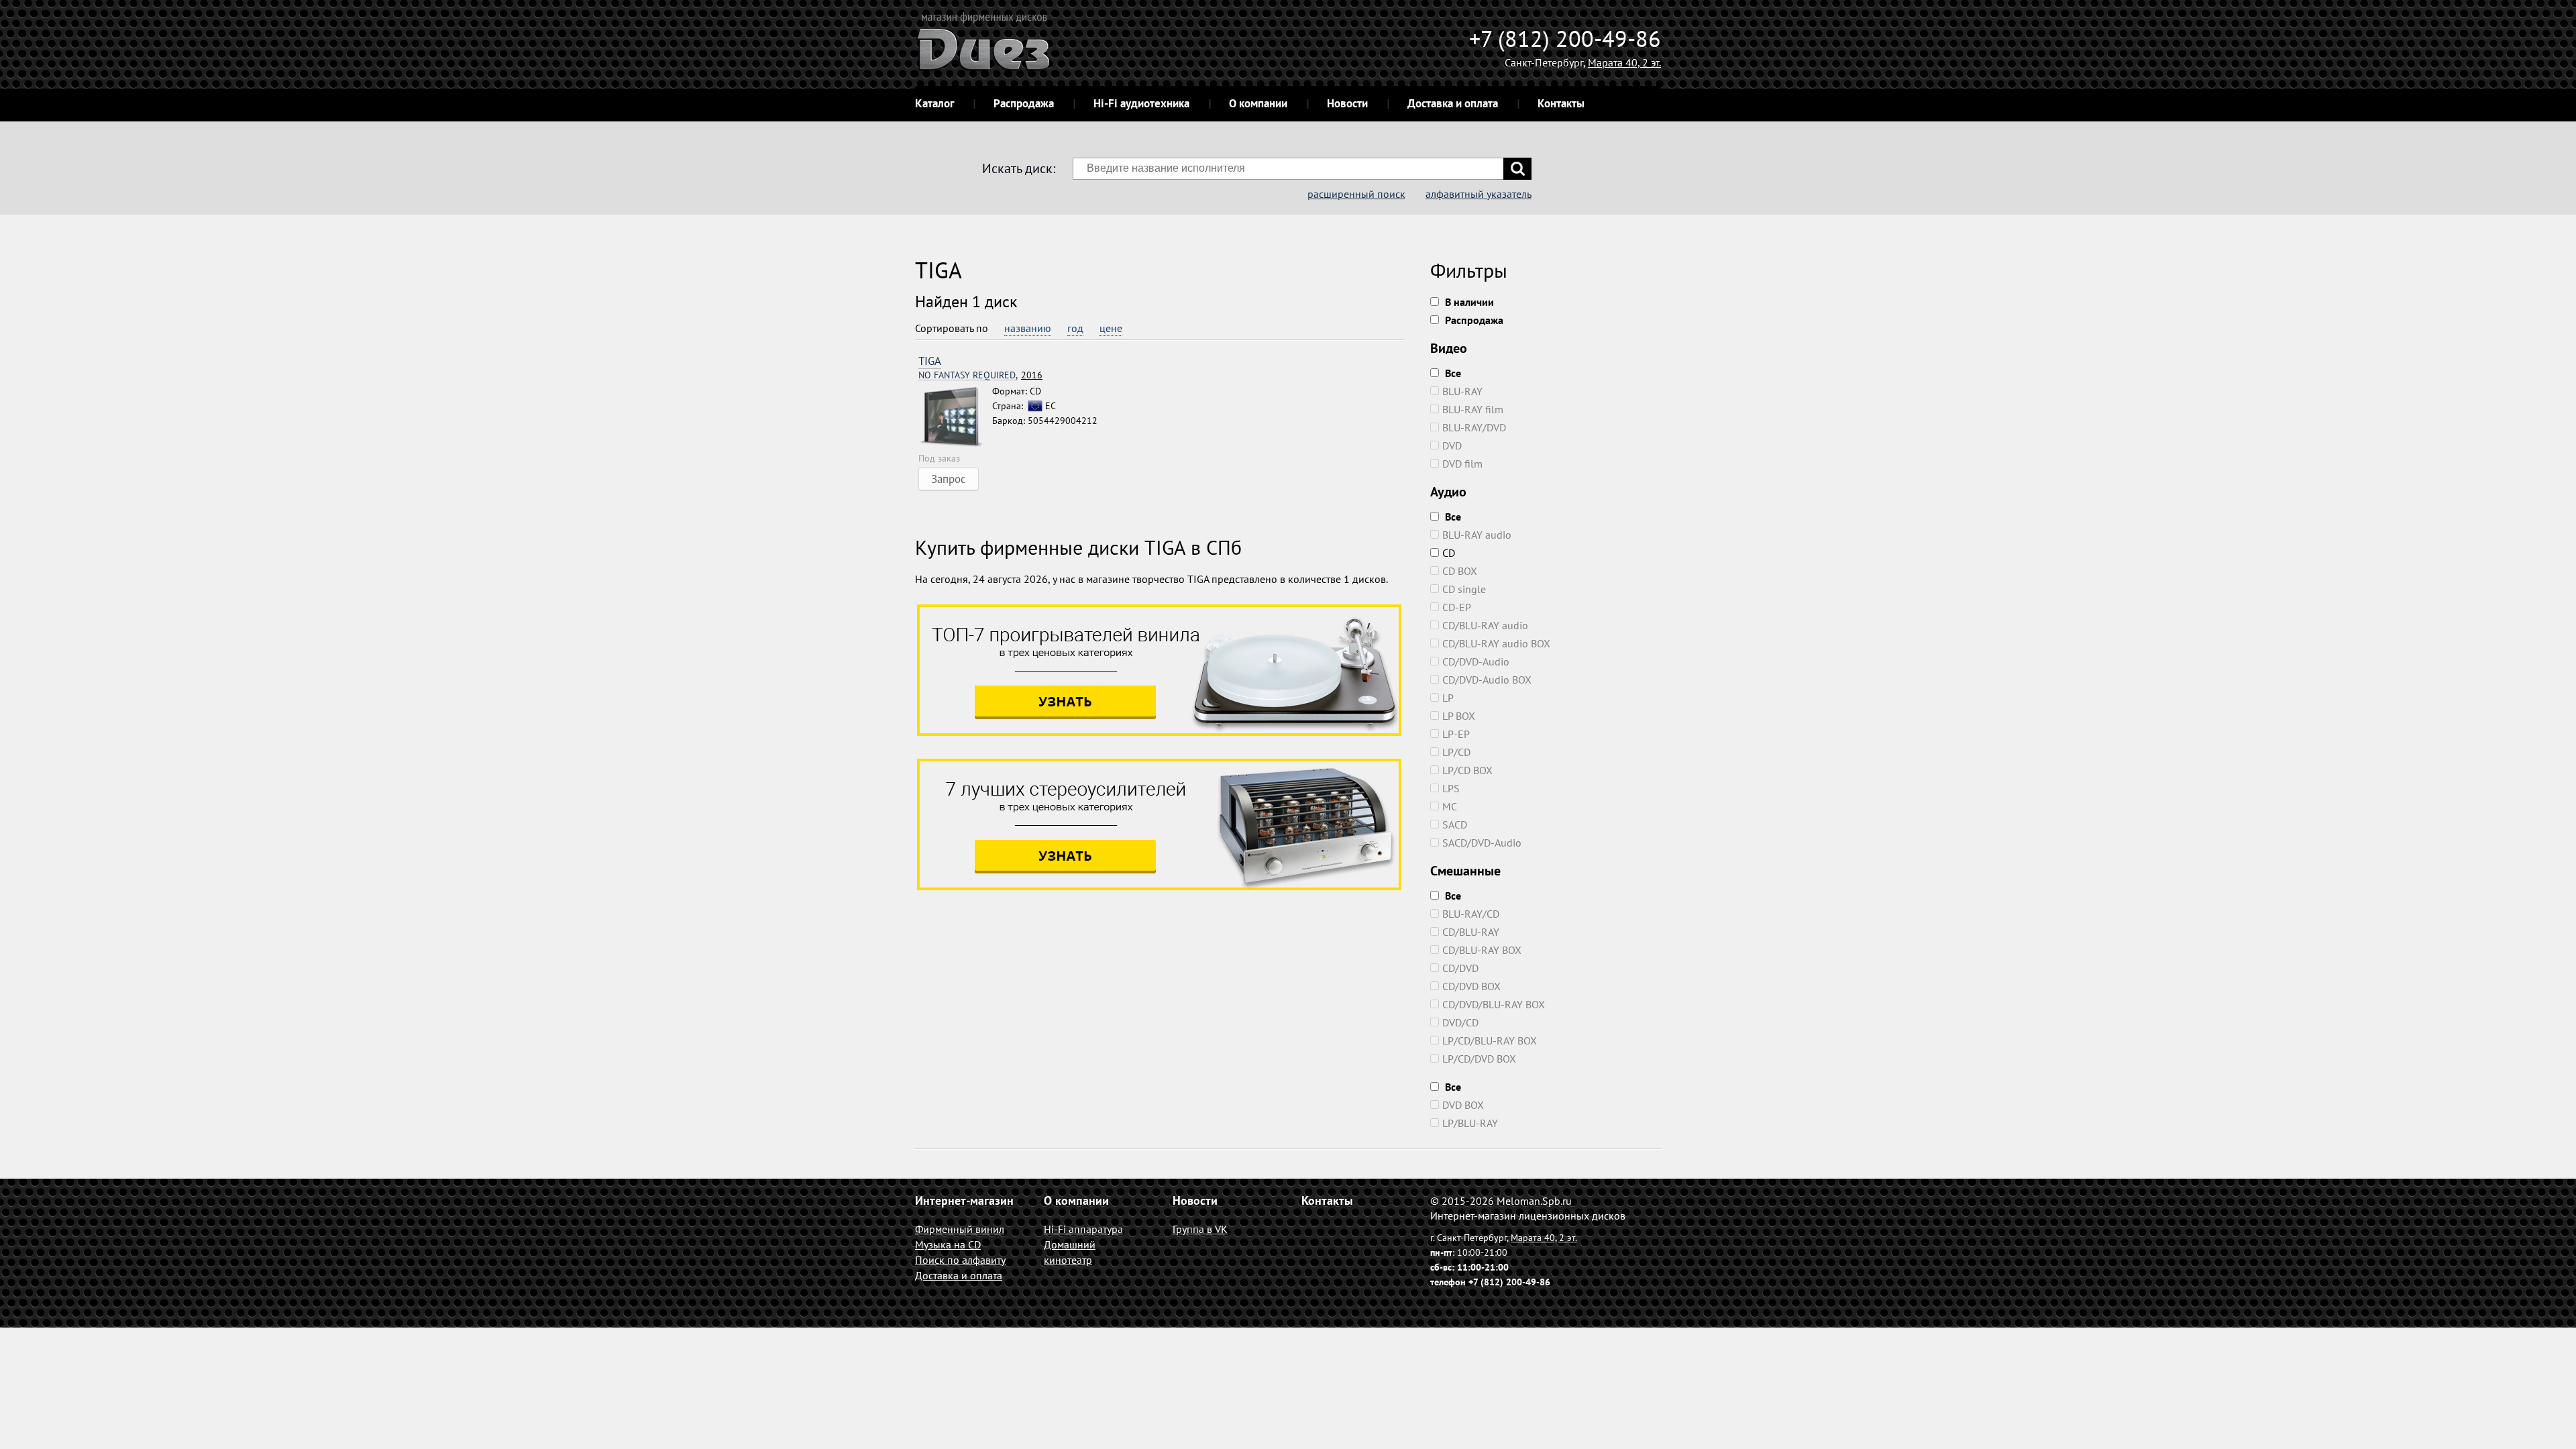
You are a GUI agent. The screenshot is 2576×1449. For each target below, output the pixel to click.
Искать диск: (1019, 168)
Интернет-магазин (964, 1200)
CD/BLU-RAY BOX (1482, 950)
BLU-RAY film (1473, 409)
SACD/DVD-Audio (1482, 843)
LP (1448, 698)
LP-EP (1456, 734)
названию (1028, 328)
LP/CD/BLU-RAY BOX (1490, 1040)
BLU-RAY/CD (1471, 914)
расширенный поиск (1356, 194)
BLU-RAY (1462, 391)
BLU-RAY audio (1477, 535)
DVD (1452, 445)
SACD (1455, 824)
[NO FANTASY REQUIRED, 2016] (955, 417)
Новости (1347, 103)
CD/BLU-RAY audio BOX (1496, 643)
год (1075, 328)
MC (1450, 806)
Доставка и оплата (1453, 103)
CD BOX (1460, 571)
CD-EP (1457, 607)
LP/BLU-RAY (1470, 1123)
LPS (1451, 788)
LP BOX (1459, 716)
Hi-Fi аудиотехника (1141, 103)
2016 (980, 375)
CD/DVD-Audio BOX (1487, 680)
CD (1449, 553)
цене (1111, 328)
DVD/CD (1460, 1022)
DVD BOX (1463, 1105)
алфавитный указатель (1479, 194)
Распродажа (1024, 103)
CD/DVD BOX (1471, 986)
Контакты (1561, 103)
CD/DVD (1460, 968)
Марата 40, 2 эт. (1624, 62)
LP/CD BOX (1467, 770)
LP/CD (1456, 752)
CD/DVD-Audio (1476, 661)
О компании (1258, 103)
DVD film (1462, 464)
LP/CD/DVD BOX (1479, 1059)
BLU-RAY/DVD (1474, 427)
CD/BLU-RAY (1471, 932)
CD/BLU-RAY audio (1485, 625)
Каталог (934, 103)
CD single (1464, 589)
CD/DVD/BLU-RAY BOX (1494, 1004)
